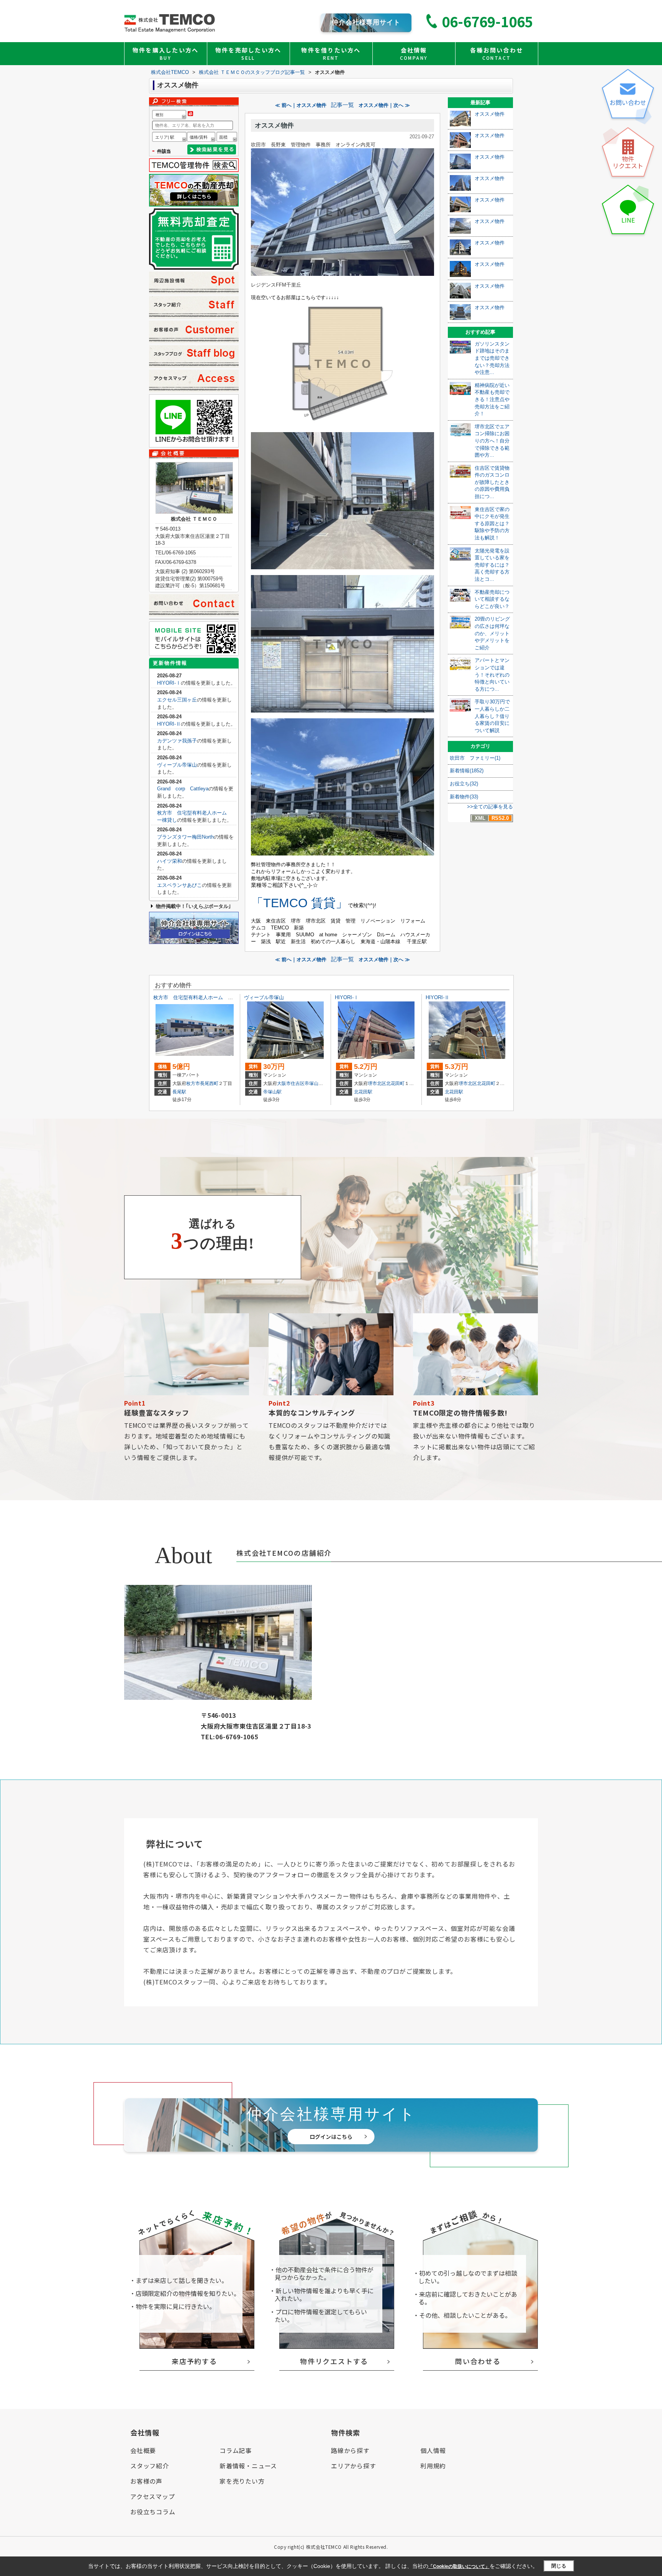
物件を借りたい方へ (331, 53)
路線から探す (350, 2450)
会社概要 (143, 2450)
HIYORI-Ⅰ (169, 683)
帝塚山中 (314, 1083)
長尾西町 (209, 1083)
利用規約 (433, 2466)
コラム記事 (236, 2450)
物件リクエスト (628, 162)
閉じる (559, 2566)
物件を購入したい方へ (166, 53)
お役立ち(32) (464, 784)
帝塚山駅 (272, 1092)
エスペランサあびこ (179, 885)
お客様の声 (146, 2481)
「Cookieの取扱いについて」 (459, 2566)
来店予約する (194, 2361)
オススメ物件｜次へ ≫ (384, 105)
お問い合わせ (628, 102)
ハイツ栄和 (170, 861)
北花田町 (395, 1083)
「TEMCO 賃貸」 (299, 903)
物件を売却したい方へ (248, 53)
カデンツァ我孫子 (177, 741)
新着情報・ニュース (248, 2466)
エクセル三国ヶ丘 (177, 700)
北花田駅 (363, 1092)
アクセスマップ (153, 2496)
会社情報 (414, 53)
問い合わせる (478, 2361)
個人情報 (433, 2450)
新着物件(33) (464, 797)
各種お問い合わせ (496, 53)
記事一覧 (342, 105)
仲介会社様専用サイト (366, 22)
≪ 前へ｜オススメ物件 (301, 105)
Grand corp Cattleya (183, 789)
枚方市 (193, 1083)
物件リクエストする (334, 2361)
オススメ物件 (274, 125)
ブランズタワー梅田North (185, 837)
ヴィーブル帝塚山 (177, 765)
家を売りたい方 (242, 2481)
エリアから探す (354, 2466)
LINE (628, 220)
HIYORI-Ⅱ (169, 724)
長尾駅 (179, 1092)
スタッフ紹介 (150, 2466)
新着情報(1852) (467, 771)
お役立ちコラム (153, 2512)
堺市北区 (377, 1083)
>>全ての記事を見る (490, 807)
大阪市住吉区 (291, 1083)
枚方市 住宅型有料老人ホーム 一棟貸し (201, 997)
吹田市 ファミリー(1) (475, 758)
